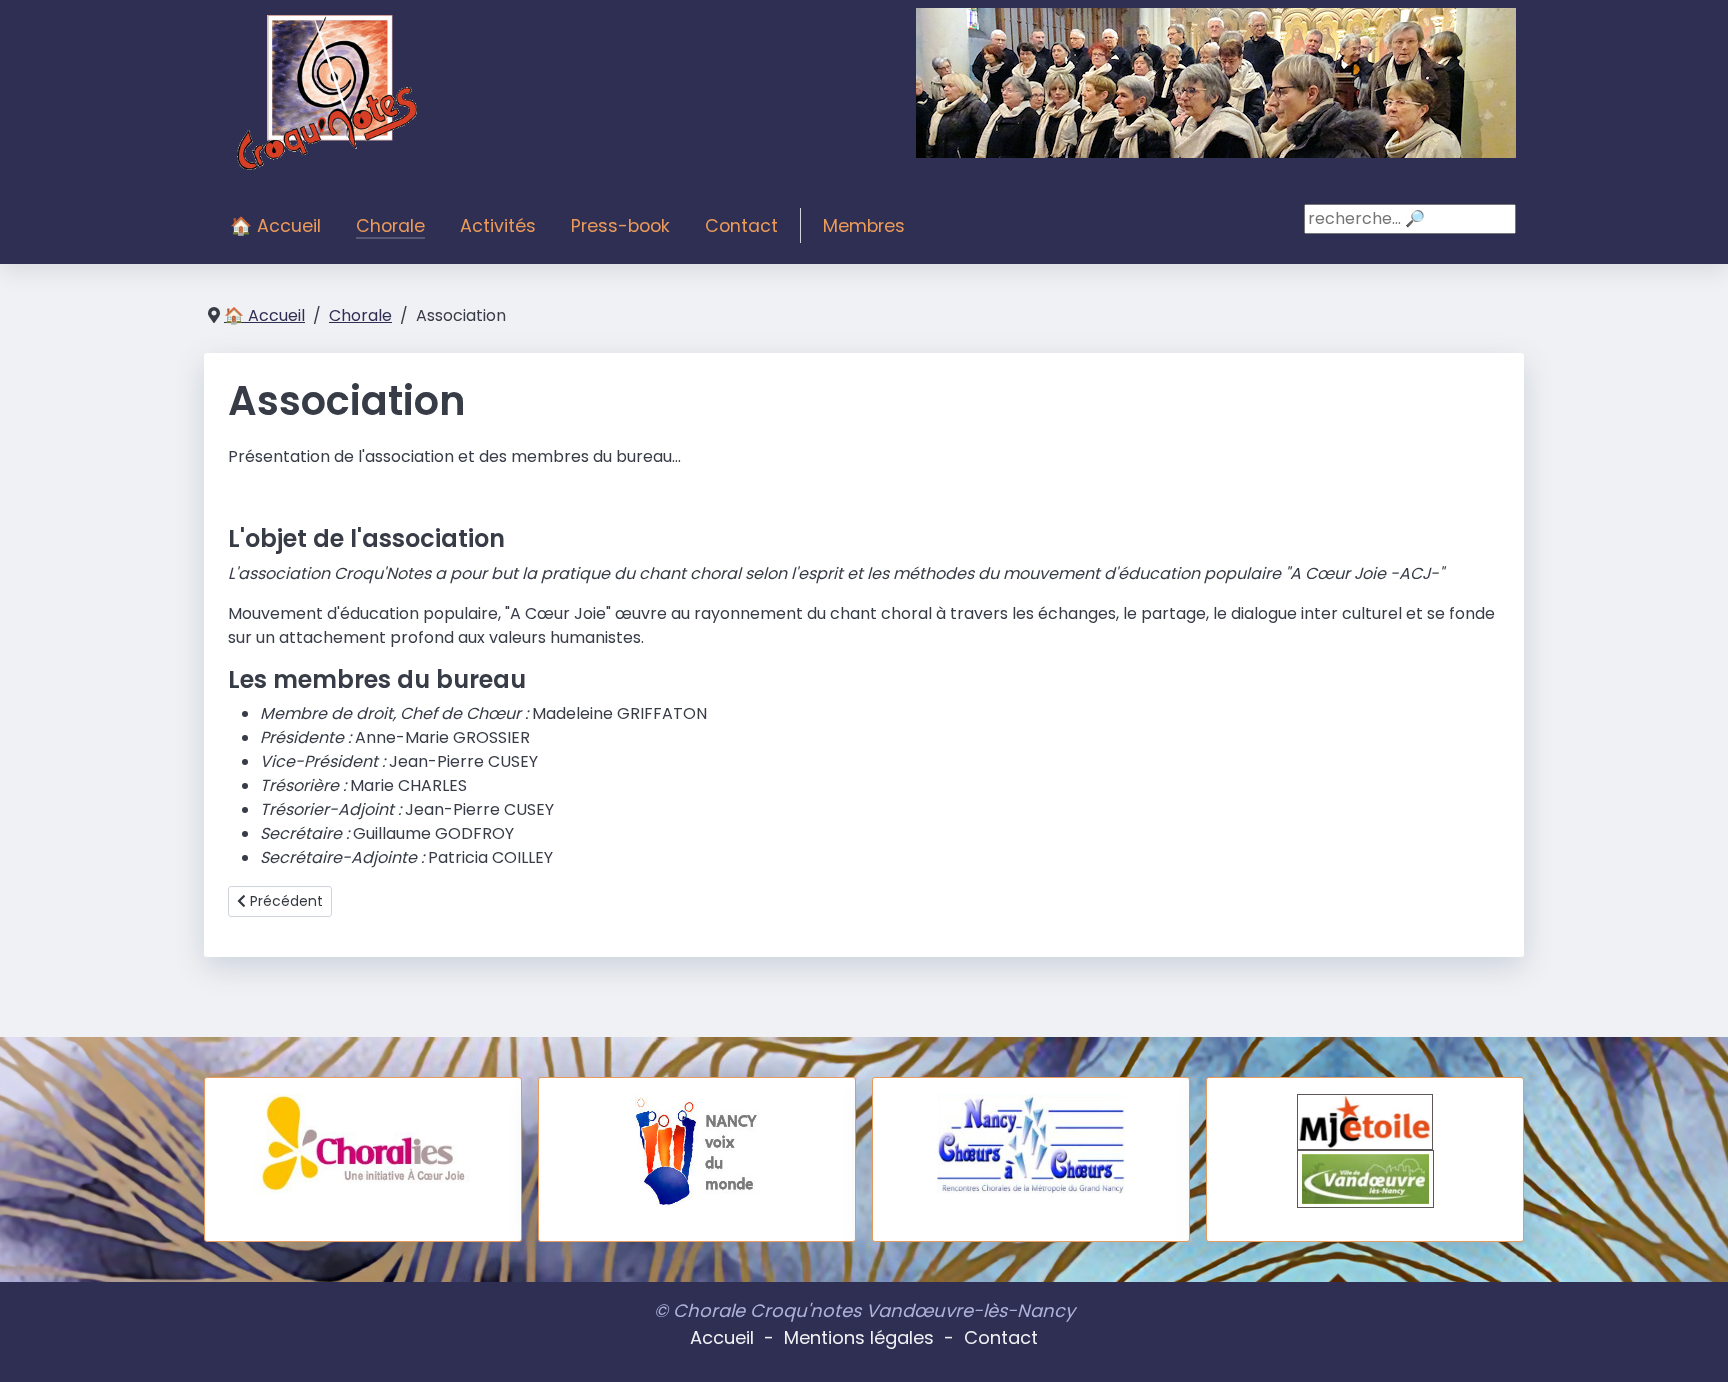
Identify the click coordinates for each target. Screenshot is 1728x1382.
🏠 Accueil (275, 226)
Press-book (620, 226)
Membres (864, 226)
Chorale (390, 226)
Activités (498, 226)
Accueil (722, 1337)
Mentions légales (859, 1337)
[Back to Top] (1693, 1345)
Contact (741, 226)
